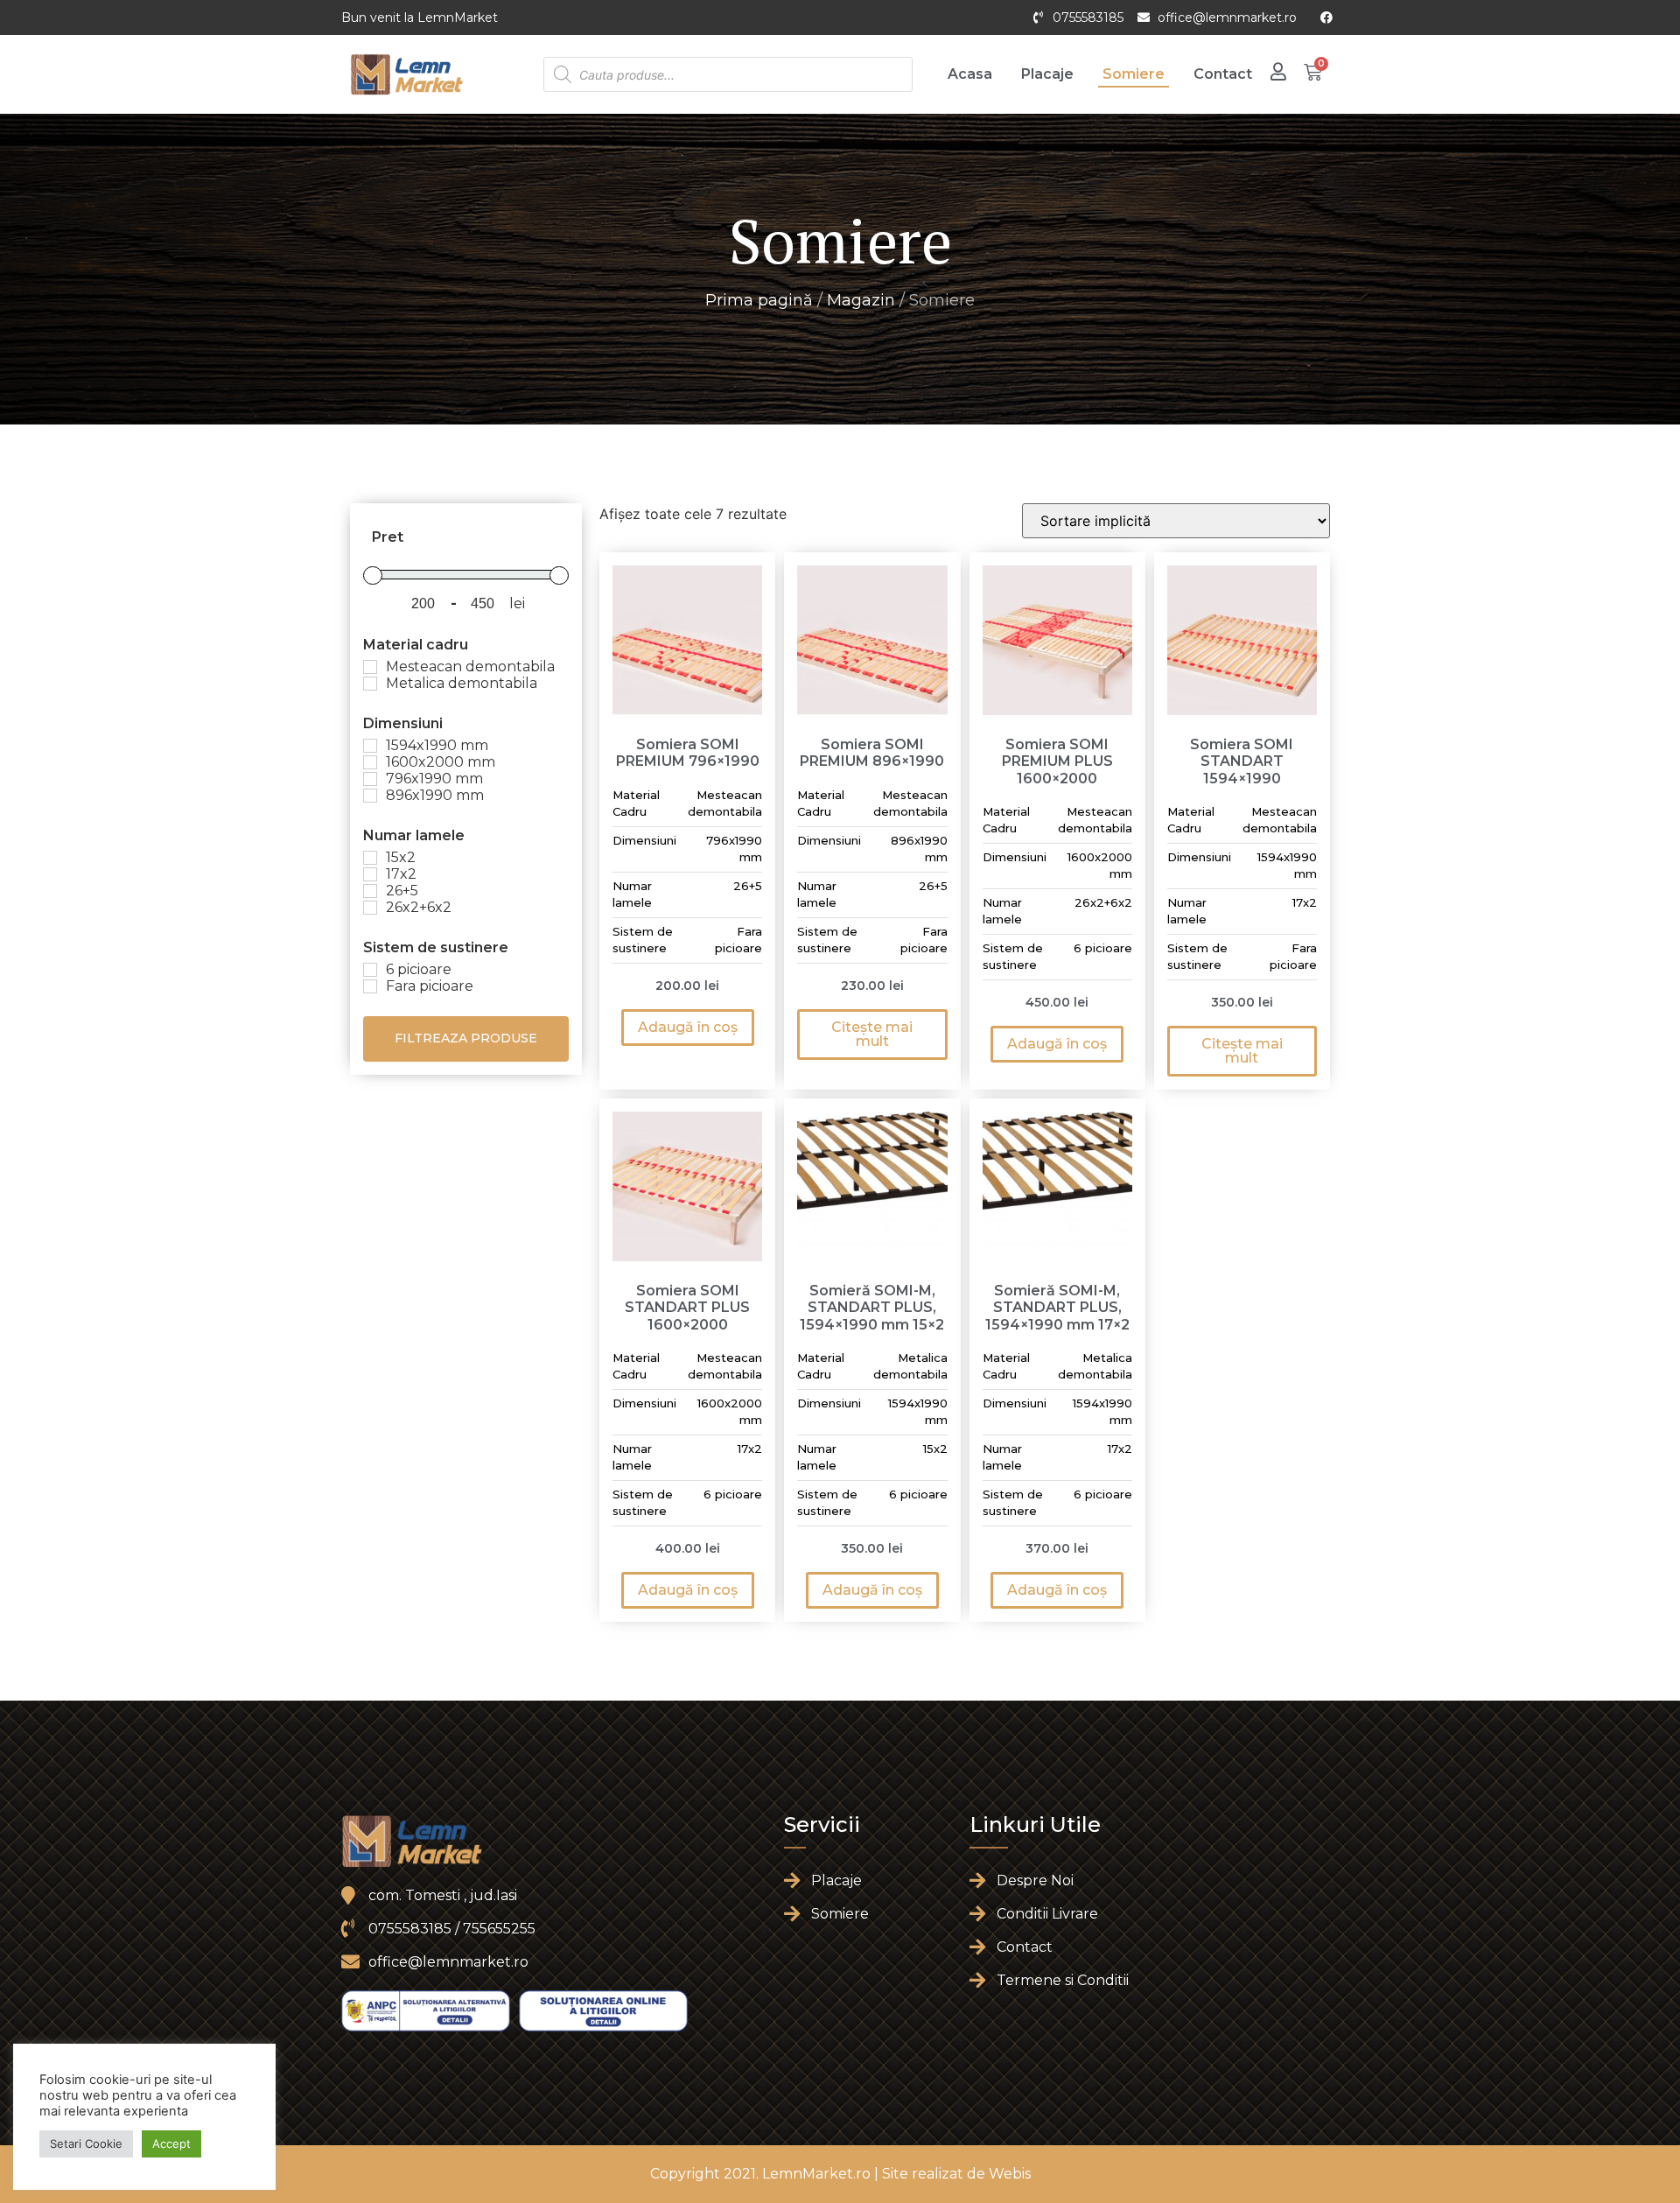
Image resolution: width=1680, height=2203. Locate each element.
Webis (1010, 2174)
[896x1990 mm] (370, 796)
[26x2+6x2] (370, 908)
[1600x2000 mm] (370, 762)
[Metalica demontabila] (370, 684)
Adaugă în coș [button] (688, 1027)
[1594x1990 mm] (370, 746)
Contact (1223, 74)
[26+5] (370, 891)
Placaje (1047, 74)
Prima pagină (759, 300)
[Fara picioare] (370, 986)
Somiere (1134, 74)
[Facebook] (1326, 18)
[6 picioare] (370, 970)
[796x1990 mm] (370, 779)
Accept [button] (171, 2143)
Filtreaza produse (466, 1038)
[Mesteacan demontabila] (370, 667)
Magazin (861, 300)
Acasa (970, 74)
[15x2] (370, 858)
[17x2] (370, 874)
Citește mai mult (872, 1034)
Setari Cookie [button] (86, 2143)
